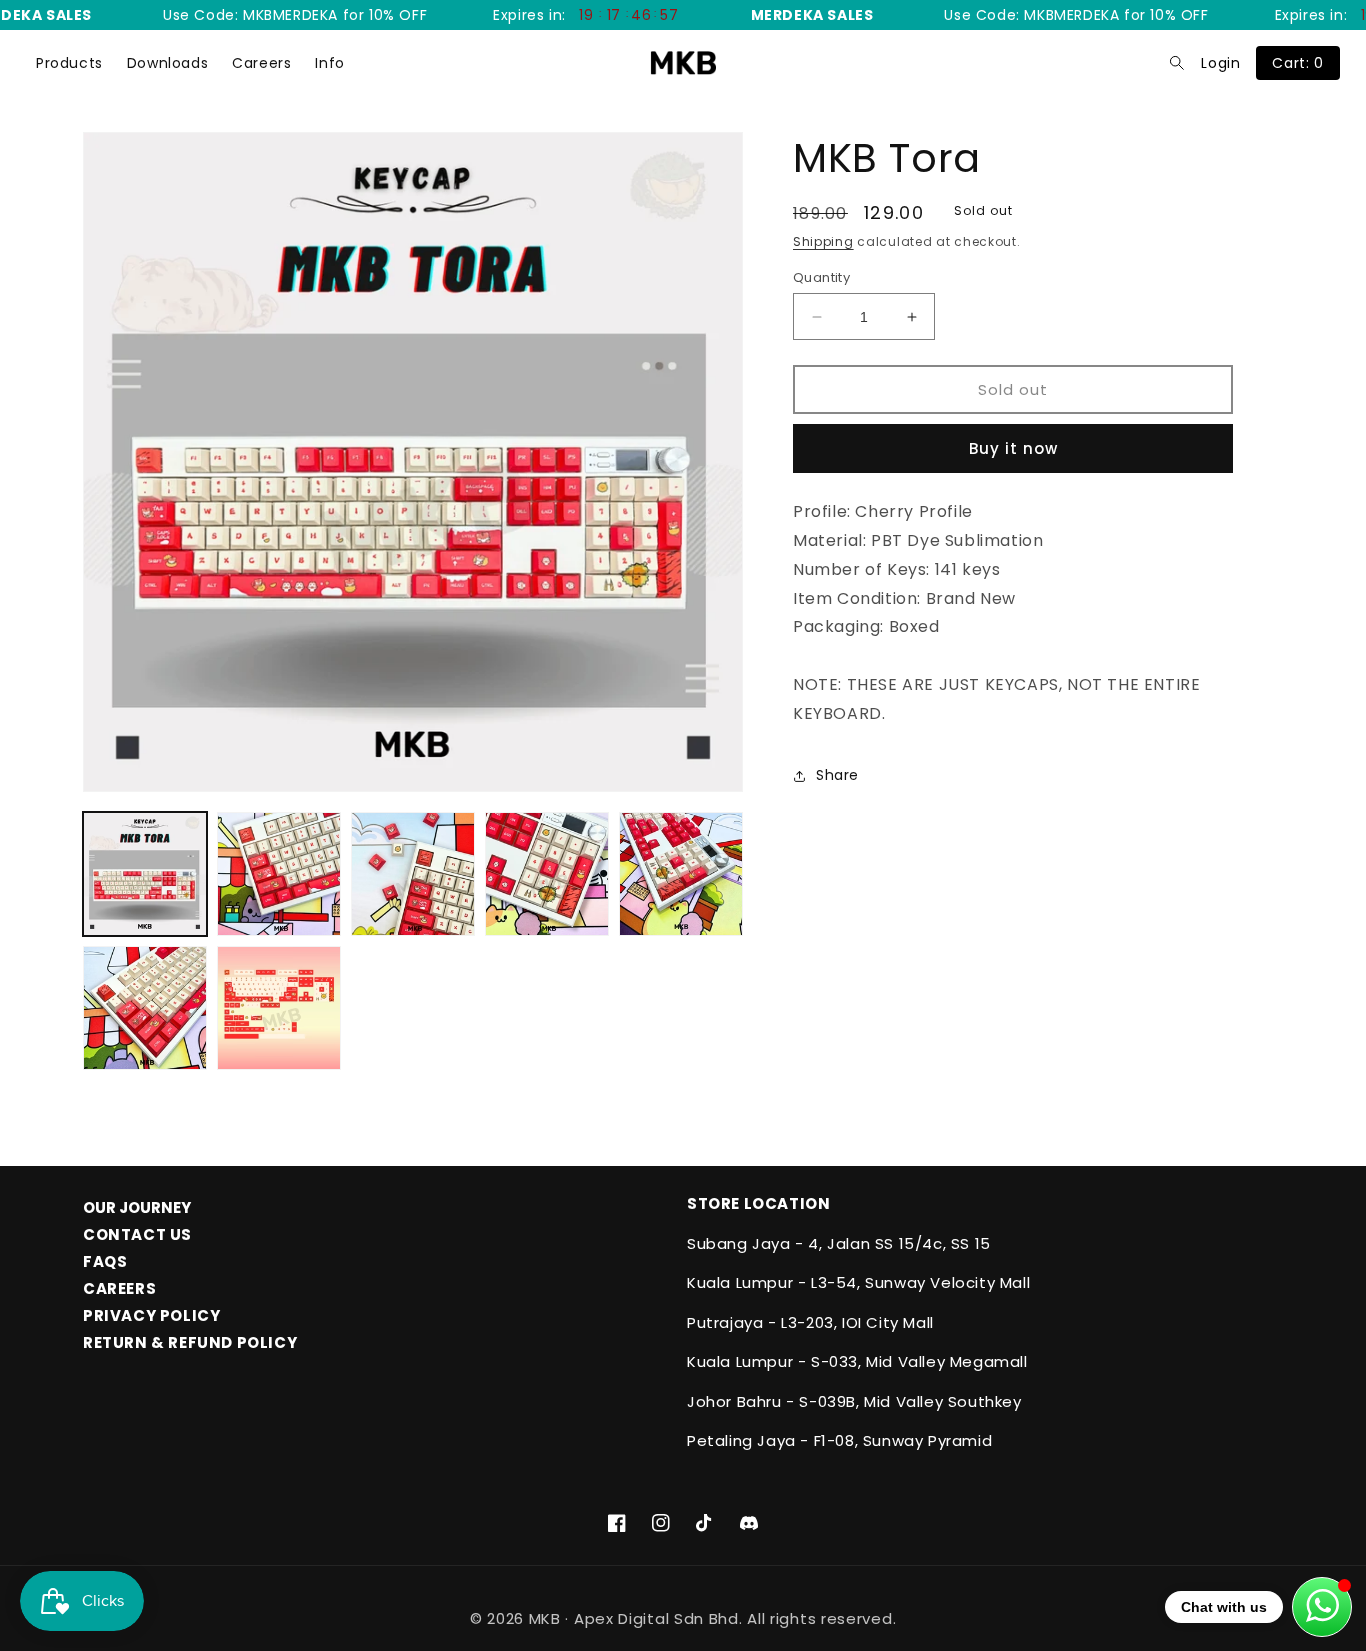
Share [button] (837, 775)
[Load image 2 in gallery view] (279, 874)
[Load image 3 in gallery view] (413, 874)
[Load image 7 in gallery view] (279, 1008)
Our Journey (137, 1207)
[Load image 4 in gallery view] (547, 874)
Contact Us (137, 1234)
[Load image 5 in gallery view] (681, 874)
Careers (261, 63)
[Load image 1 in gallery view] (145, 874)
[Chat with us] (1322, 1607)
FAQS (105, 1261)
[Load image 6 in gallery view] (145, 1008)
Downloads (167, 63)
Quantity (821, 277)
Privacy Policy (151, 1315)
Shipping (823, 241)
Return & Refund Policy (190, 1342)
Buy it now (1013, 448)
